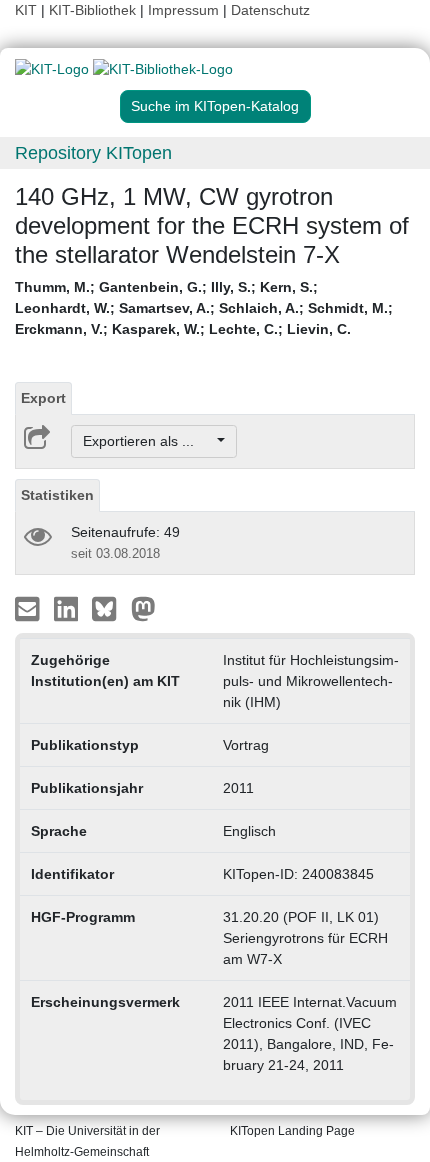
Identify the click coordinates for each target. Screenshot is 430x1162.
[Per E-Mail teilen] (29, 608)
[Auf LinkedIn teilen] (68, 608)
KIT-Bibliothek (94, 10)
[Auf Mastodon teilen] (143, 608)
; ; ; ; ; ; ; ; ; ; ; (204, 308)
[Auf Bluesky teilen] (109, 608)
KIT (26, 10)
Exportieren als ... (148, 441)
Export (43, 398)
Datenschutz (270, 10)
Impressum (183, 10)
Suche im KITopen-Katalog (215, 106)
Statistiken (57, 495)
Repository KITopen (93, 153)
